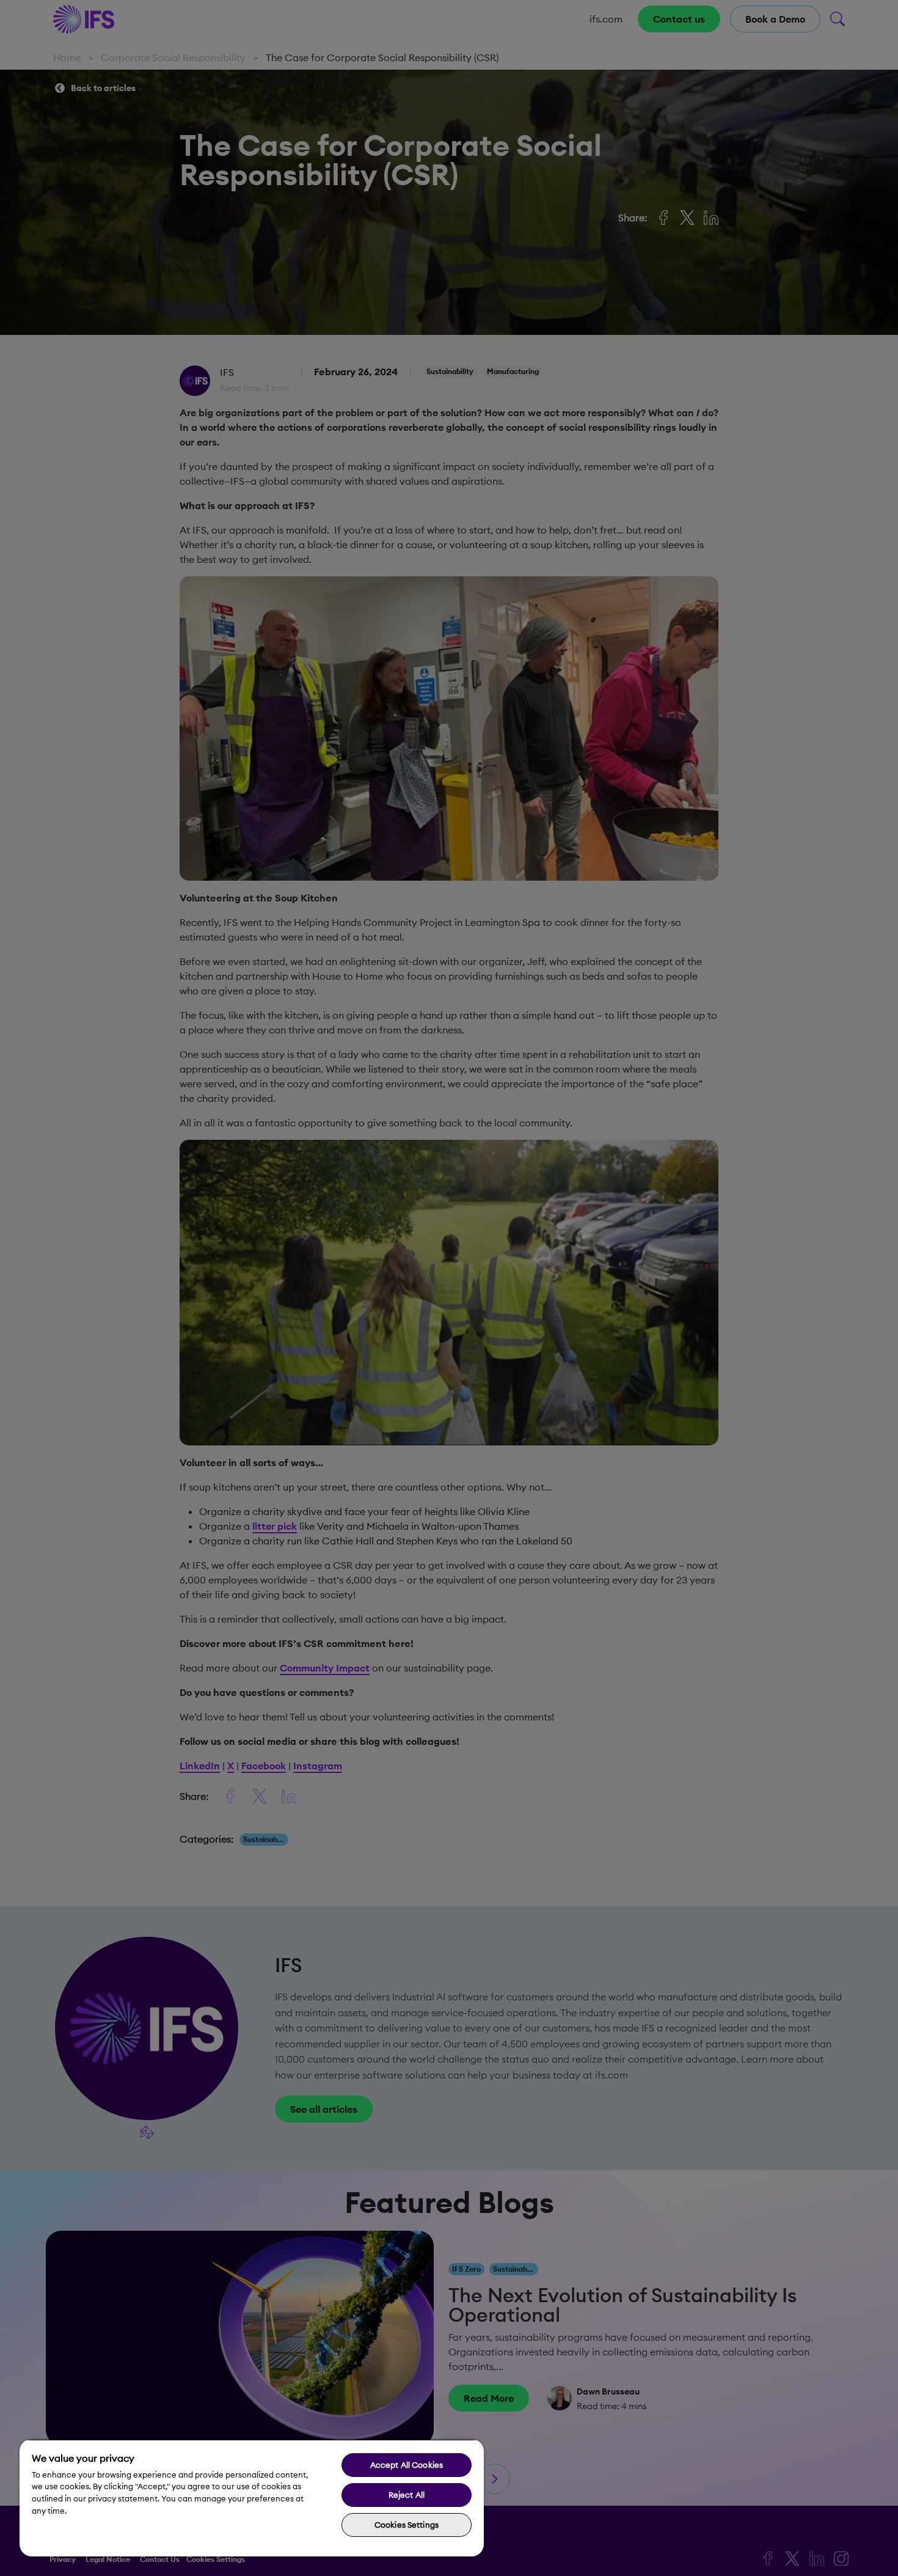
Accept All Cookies (407, 2465)
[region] (252, 2498)
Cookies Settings (407, 2525)
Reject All (407, 2495)
